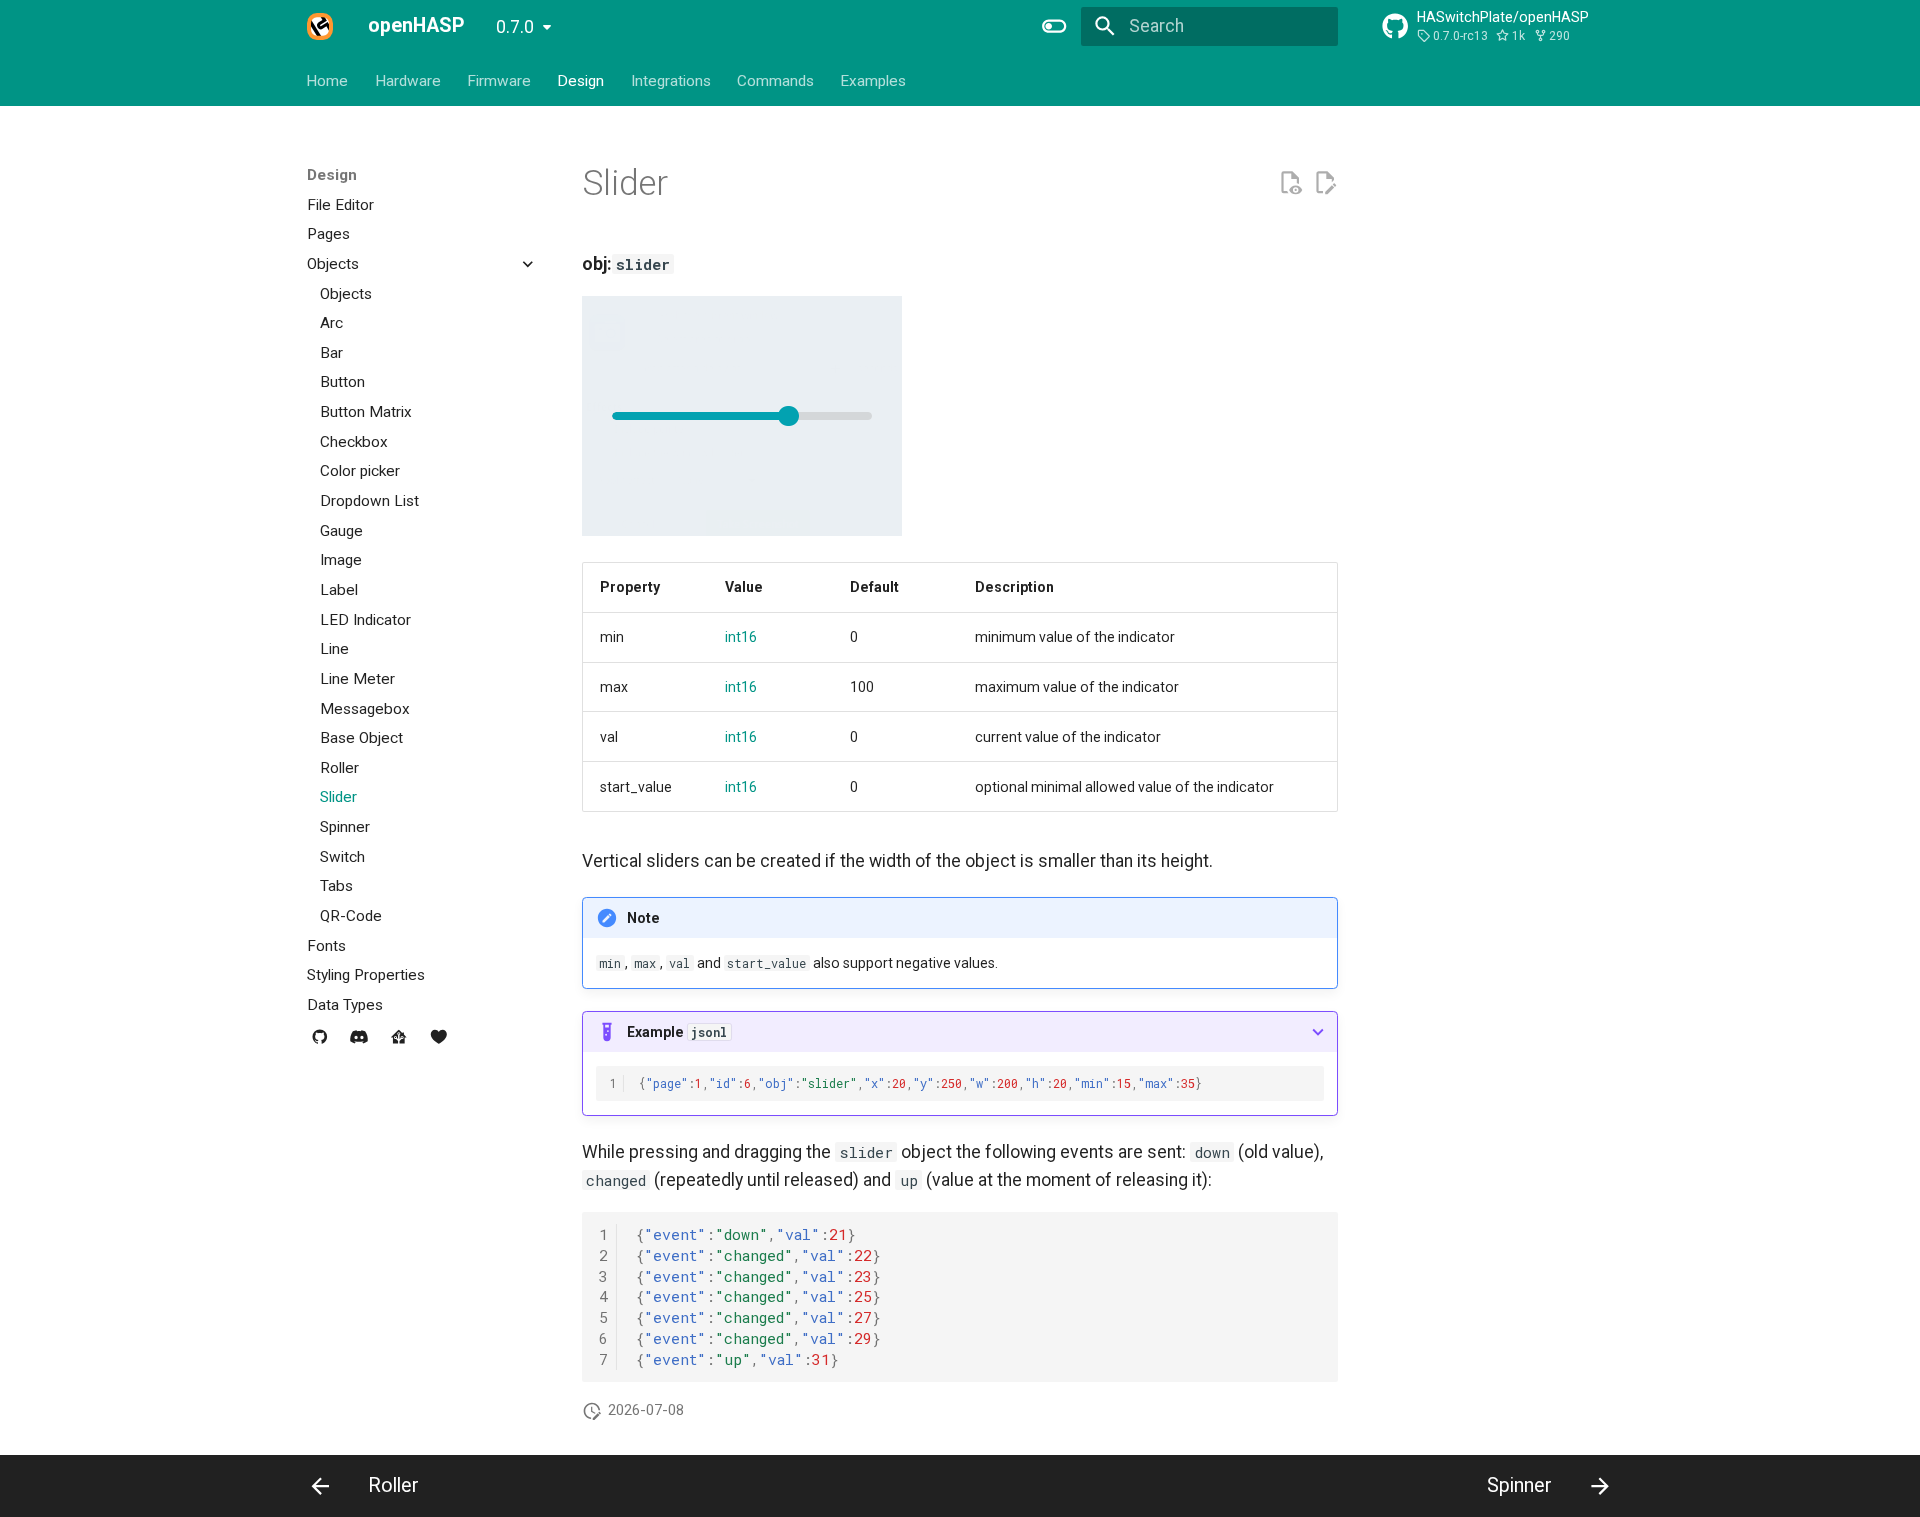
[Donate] (438, 1045)
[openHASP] (320, 26)
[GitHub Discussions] (319, 1045)
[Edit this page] (1325, 183)
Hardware (408, 80)
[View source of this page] (1290, 183)
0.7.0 (515, 27)
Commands (775, 80)
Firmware (499, 80)
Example (677, 1032)
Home (328, 80)
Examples (874, 80)
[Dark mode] (1055, 26)
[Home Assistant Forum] (398, 1045)
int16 (741, 637)
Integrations (671, 80)
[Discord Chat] (359, 1045)
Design (581, 80)
